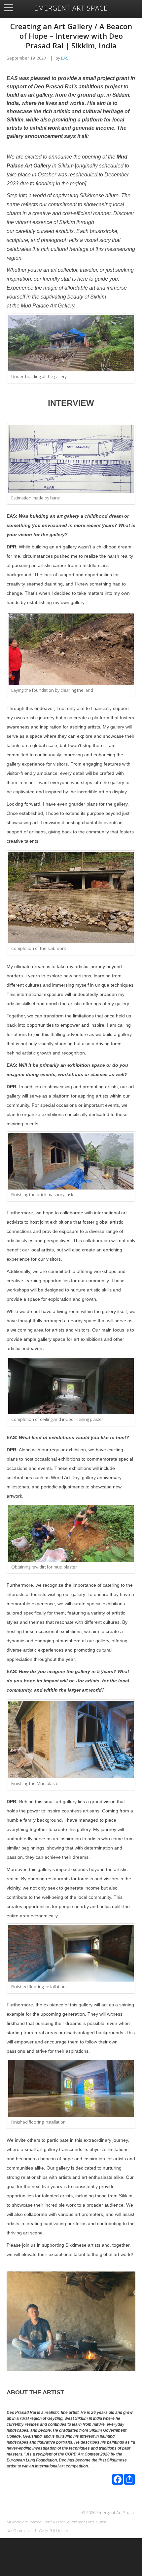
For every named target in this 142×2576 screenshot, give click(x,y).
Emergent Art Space (71, 8)
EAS (65, 58)
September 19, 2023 (26, 58)
